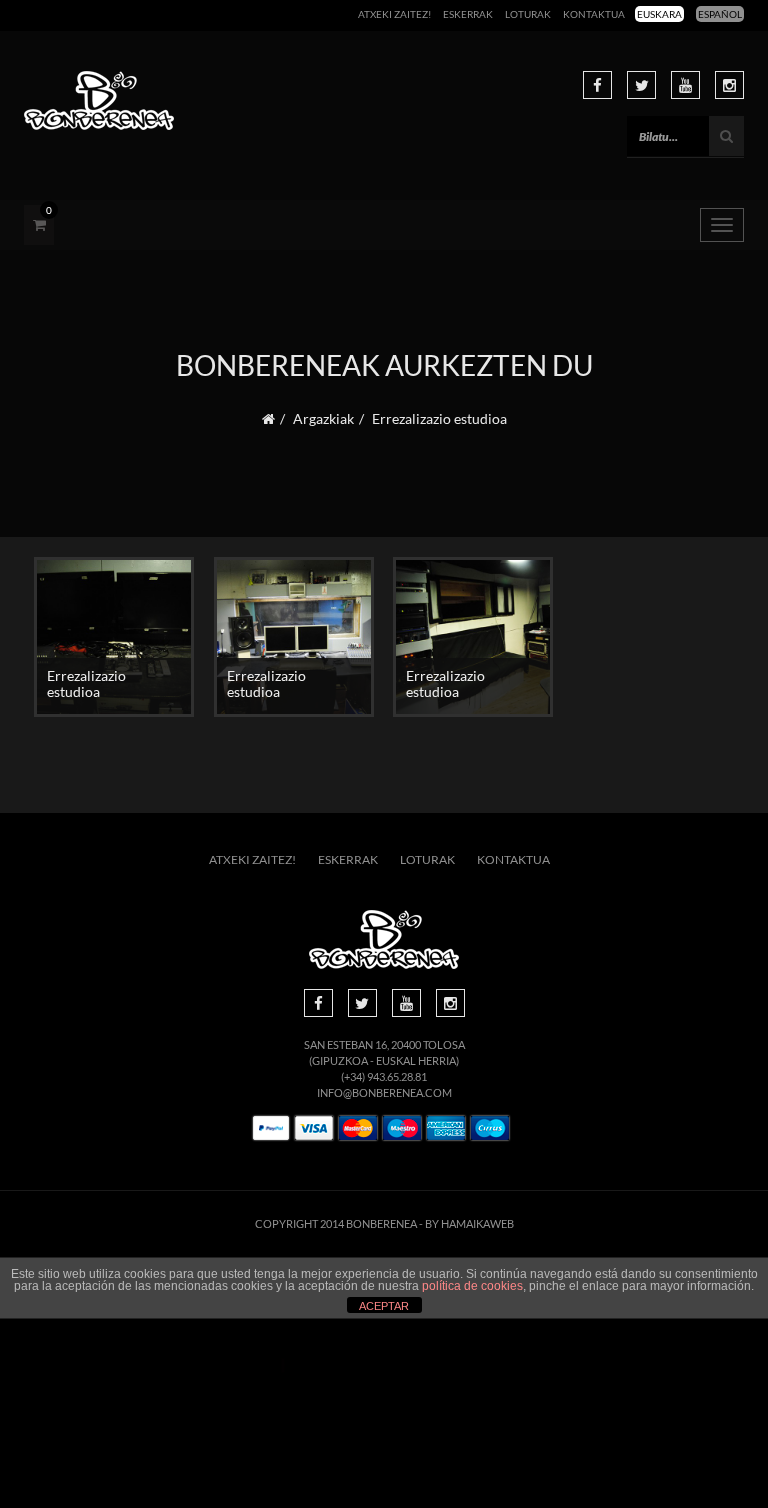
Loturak (528, 14)
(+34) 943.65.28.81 (384, 1076)
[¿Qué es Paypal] (271, 1128)
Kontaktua (594, 14)
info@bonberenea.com (384, 1092)
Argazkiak (323, 418)
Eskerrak (468, 14)
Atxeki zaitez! (394, 14)
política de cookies (472, 1286)
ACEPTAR (384, 1306)
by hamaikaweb (469, 1223)
